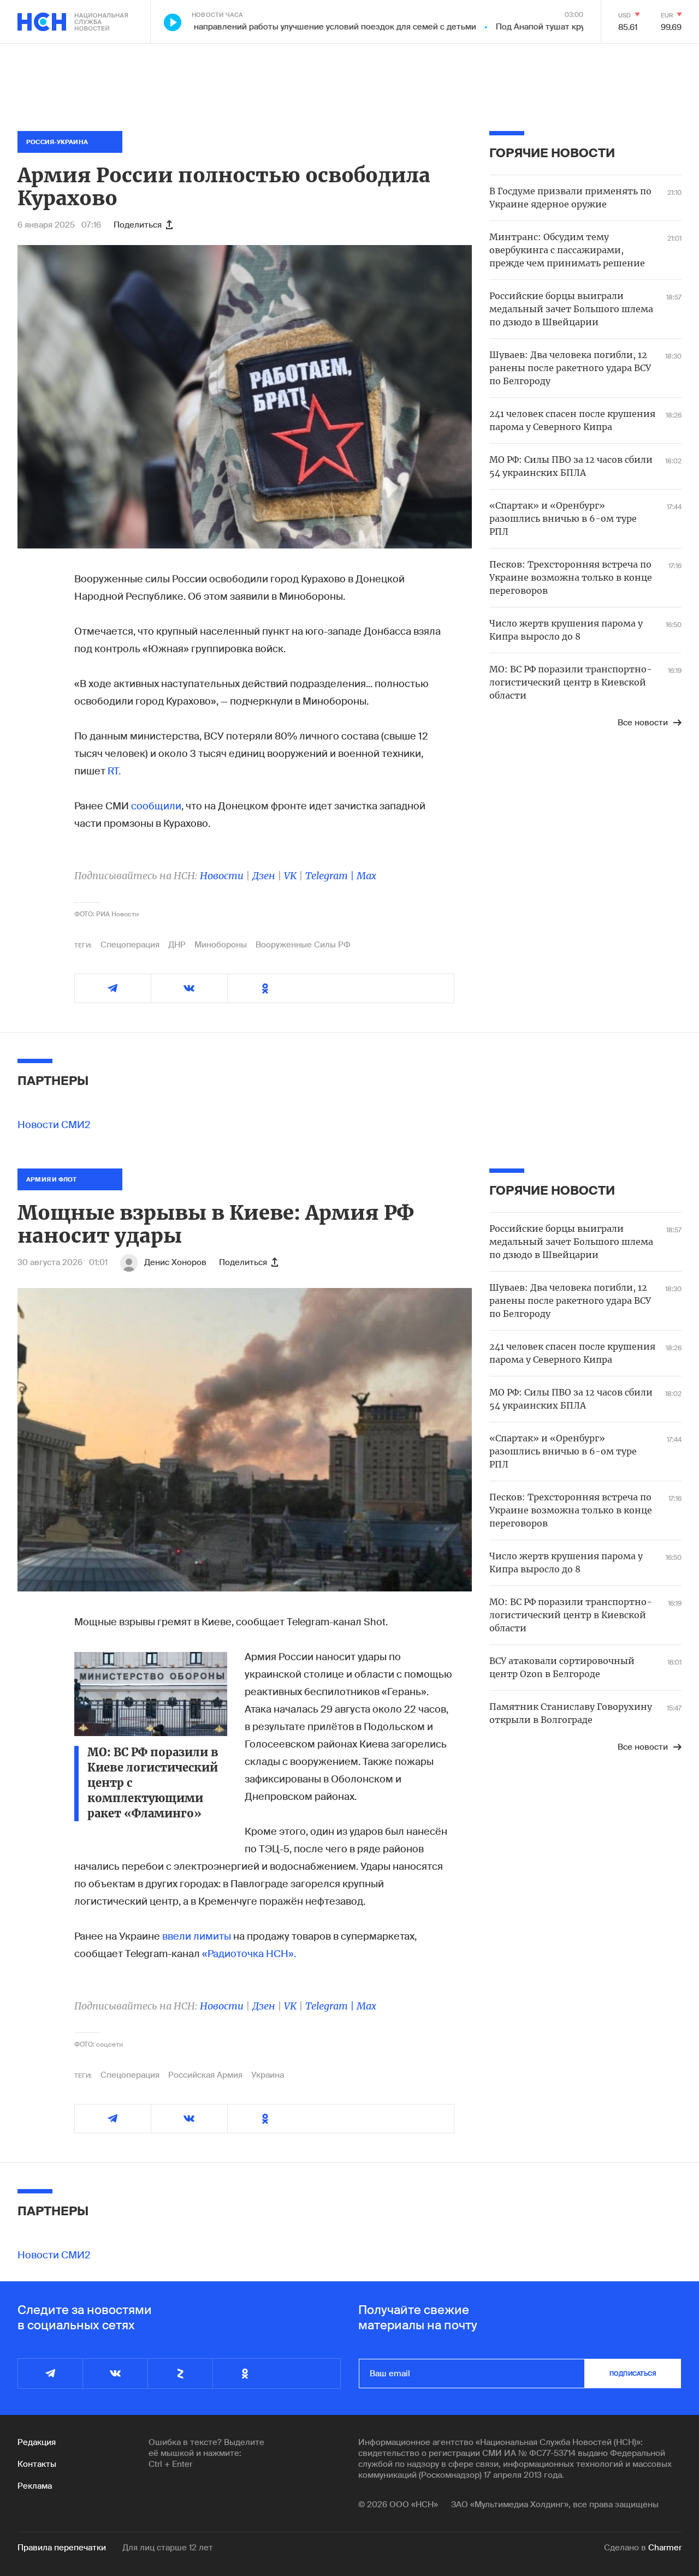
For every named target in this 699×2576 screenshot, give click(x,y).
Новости (222, 876)
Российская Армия (205, 2075)
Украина (268, 2075)
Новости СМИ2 (54, 1125)
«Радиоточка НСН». (249, 1954)
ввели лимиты (197, 1936)
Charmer (665, 2548)
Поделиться (138, 225)
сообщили (156, 806)
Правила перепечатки (62, 2548)
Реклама (35, 2486)
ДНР (177, 945)
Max (366, 876)
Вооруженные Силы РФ (303, 945)
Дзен (264, 876)
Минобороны (221, 945)
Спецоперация (130, 945)
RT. (114, 771)
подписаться (633, 2374)
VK (290, 876)
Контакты (37, 2464)
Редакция (37, 2442)
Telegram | (331, 876)
